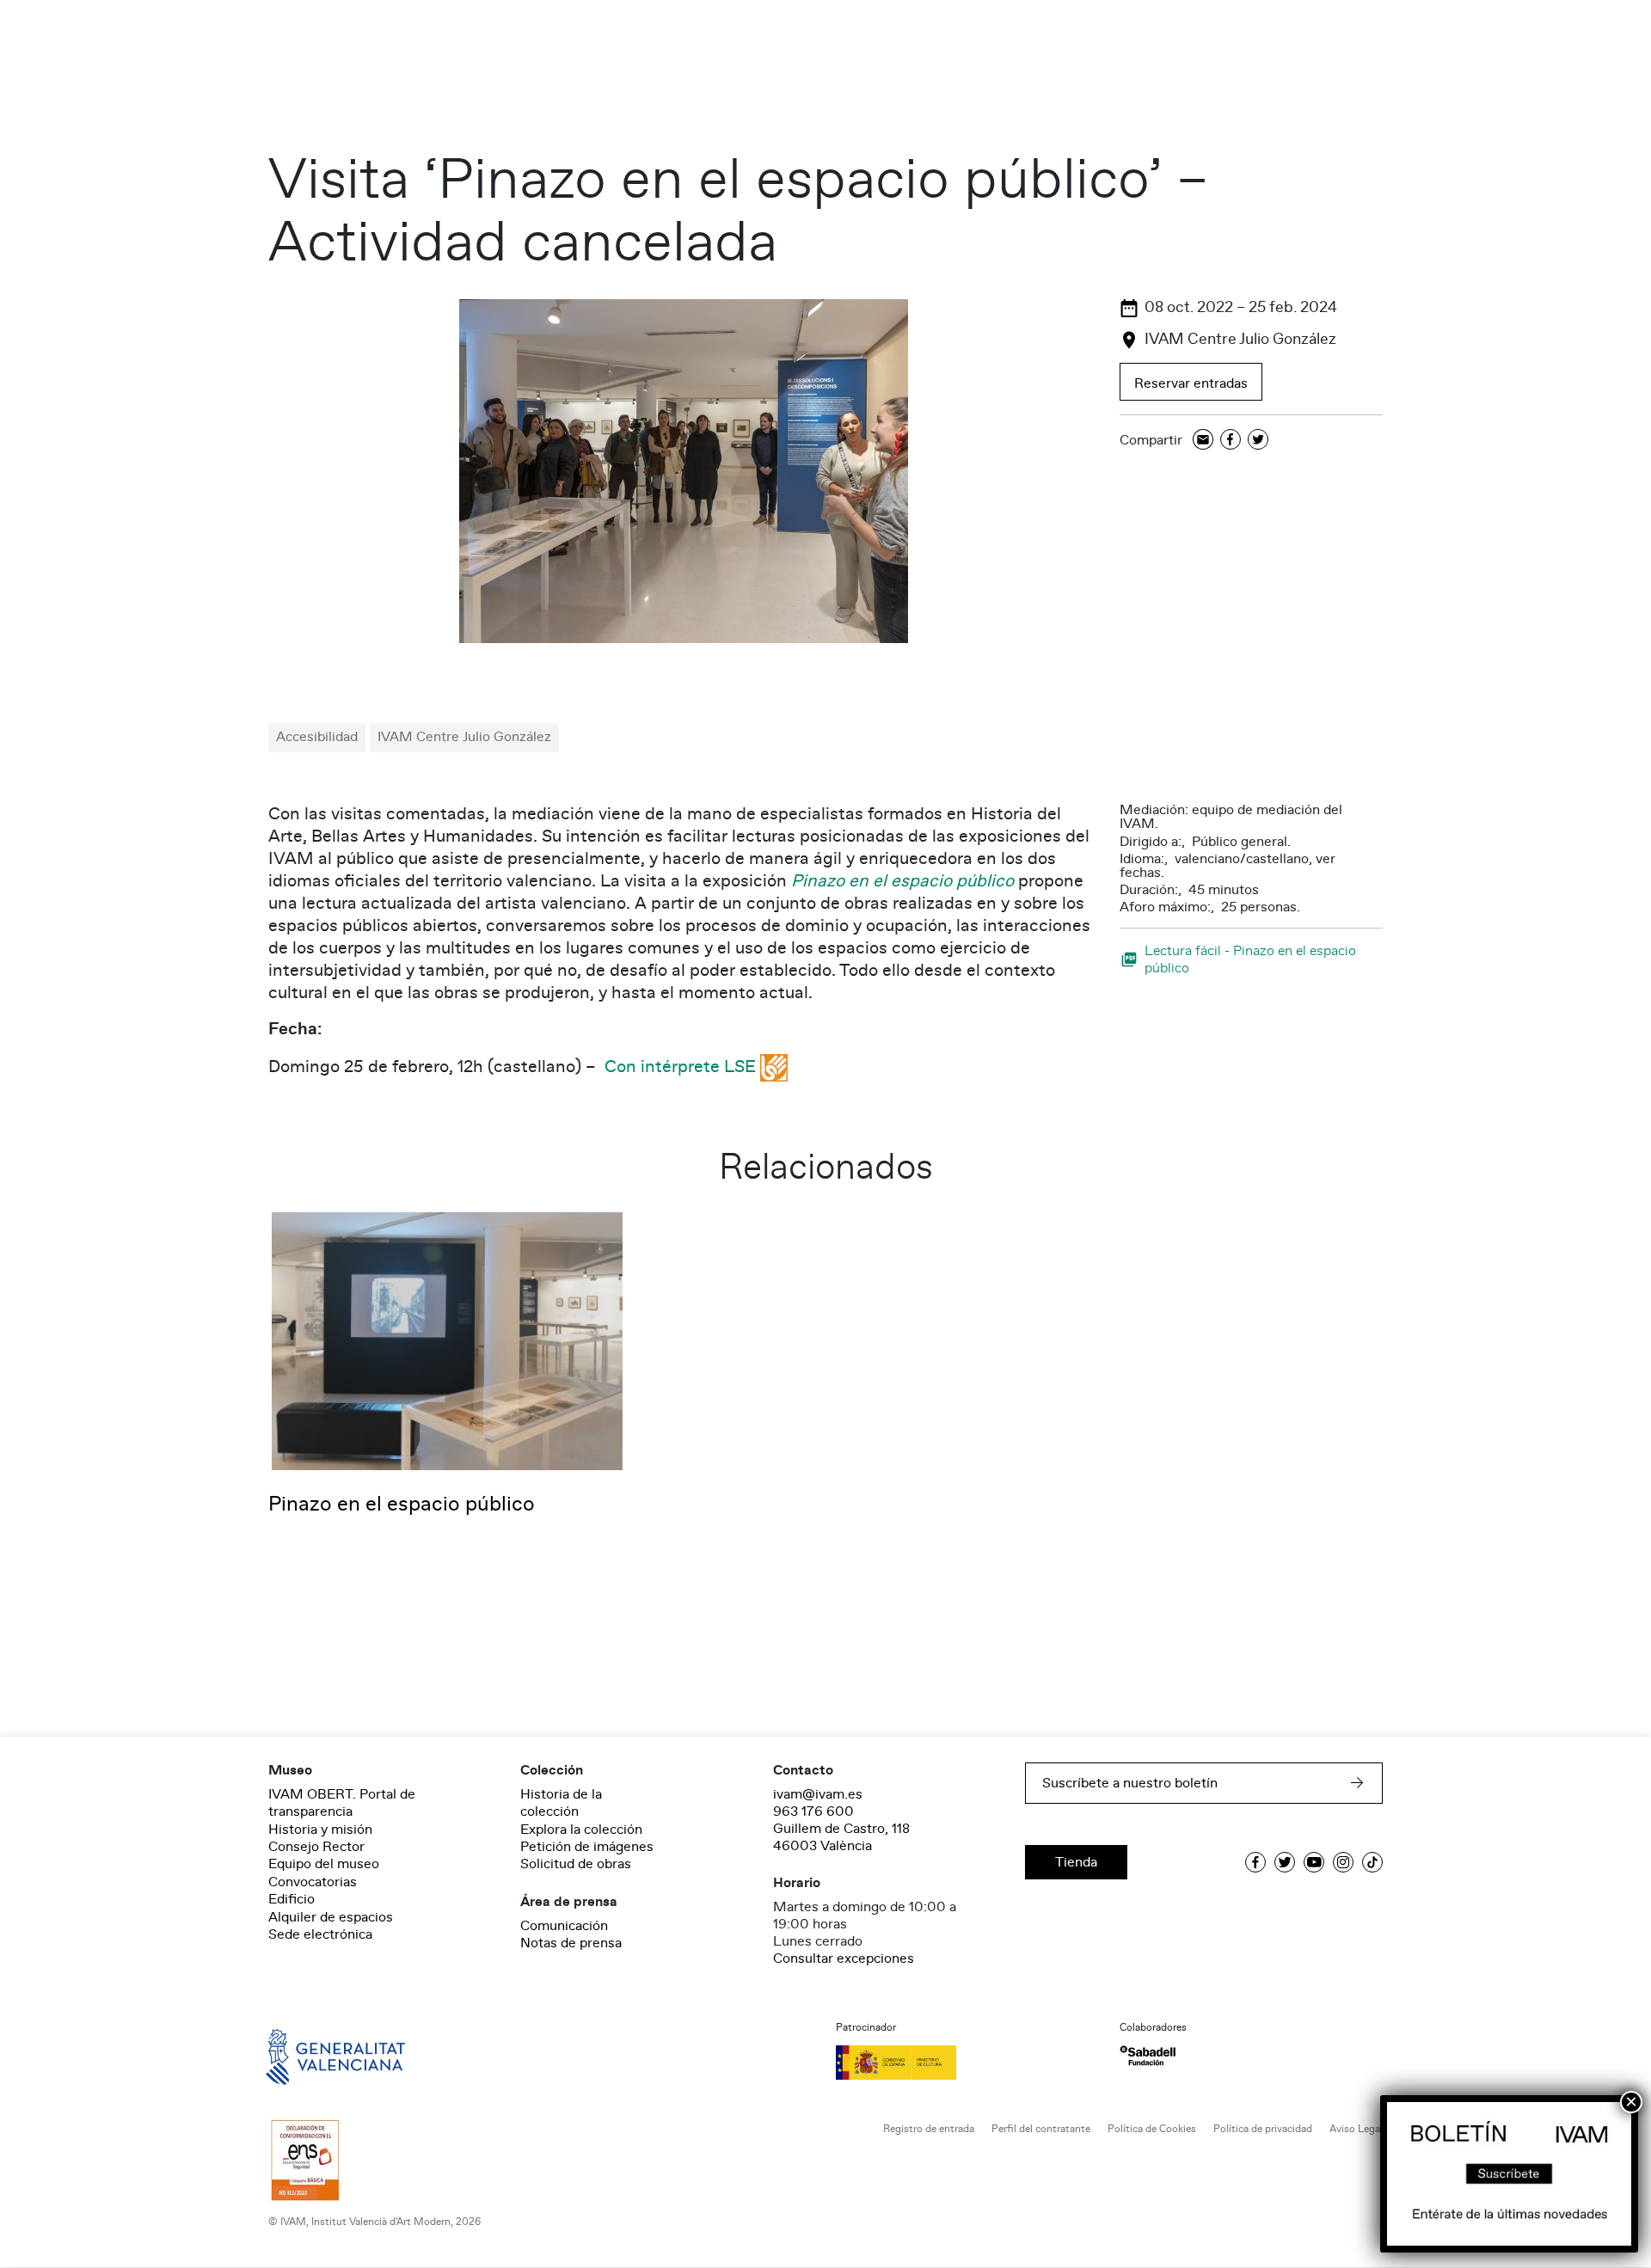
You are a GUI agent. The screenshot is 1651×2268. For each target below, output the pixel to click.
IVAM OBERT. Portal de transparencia (342, 1803)
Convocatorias (313, 1882)
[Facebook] (1231, 441)
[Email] (1203, 441)
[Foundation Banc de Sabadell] (1148, 2056)
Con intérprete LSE (680, 1067)
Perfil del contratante (1041, 2129)
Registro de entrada (929, 2129)
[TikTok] (1372, 1862)
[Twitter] (1258, 441)
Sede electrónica (320, 1934)
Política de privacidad (1263, 2129)
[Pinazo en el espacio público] (447, 1340)
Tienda (1076, 1862)
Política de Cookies (1152, 2129)
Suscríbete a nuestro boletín (1130, 1783)
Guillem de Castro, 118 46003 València (841, 1837)
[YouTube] (1314, 1862)
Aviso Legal (1356, 2129)
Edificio (292, 1899)
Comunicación (564, 1926)
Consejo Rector (316, 1847)
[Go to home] (311, 2056)
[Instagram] (1343, 1862)
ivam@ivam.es (818, 1794)
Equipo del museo (324, 1864)
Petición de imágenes (587, 1847)
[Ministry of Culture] (967, 2063)
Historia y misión (320, 1830)
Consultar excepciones (844, 1958)
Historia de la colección (561, 1803)
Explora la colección (581, 1830)
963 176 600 (813, 1811)
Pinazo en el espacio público (902, 881)
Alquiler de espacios (331, 1917)
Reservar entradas (1191, 383)
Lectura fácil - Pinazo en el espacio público (1250, 959)
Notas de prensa (571, 1943)
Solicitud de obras (576, 1864)
